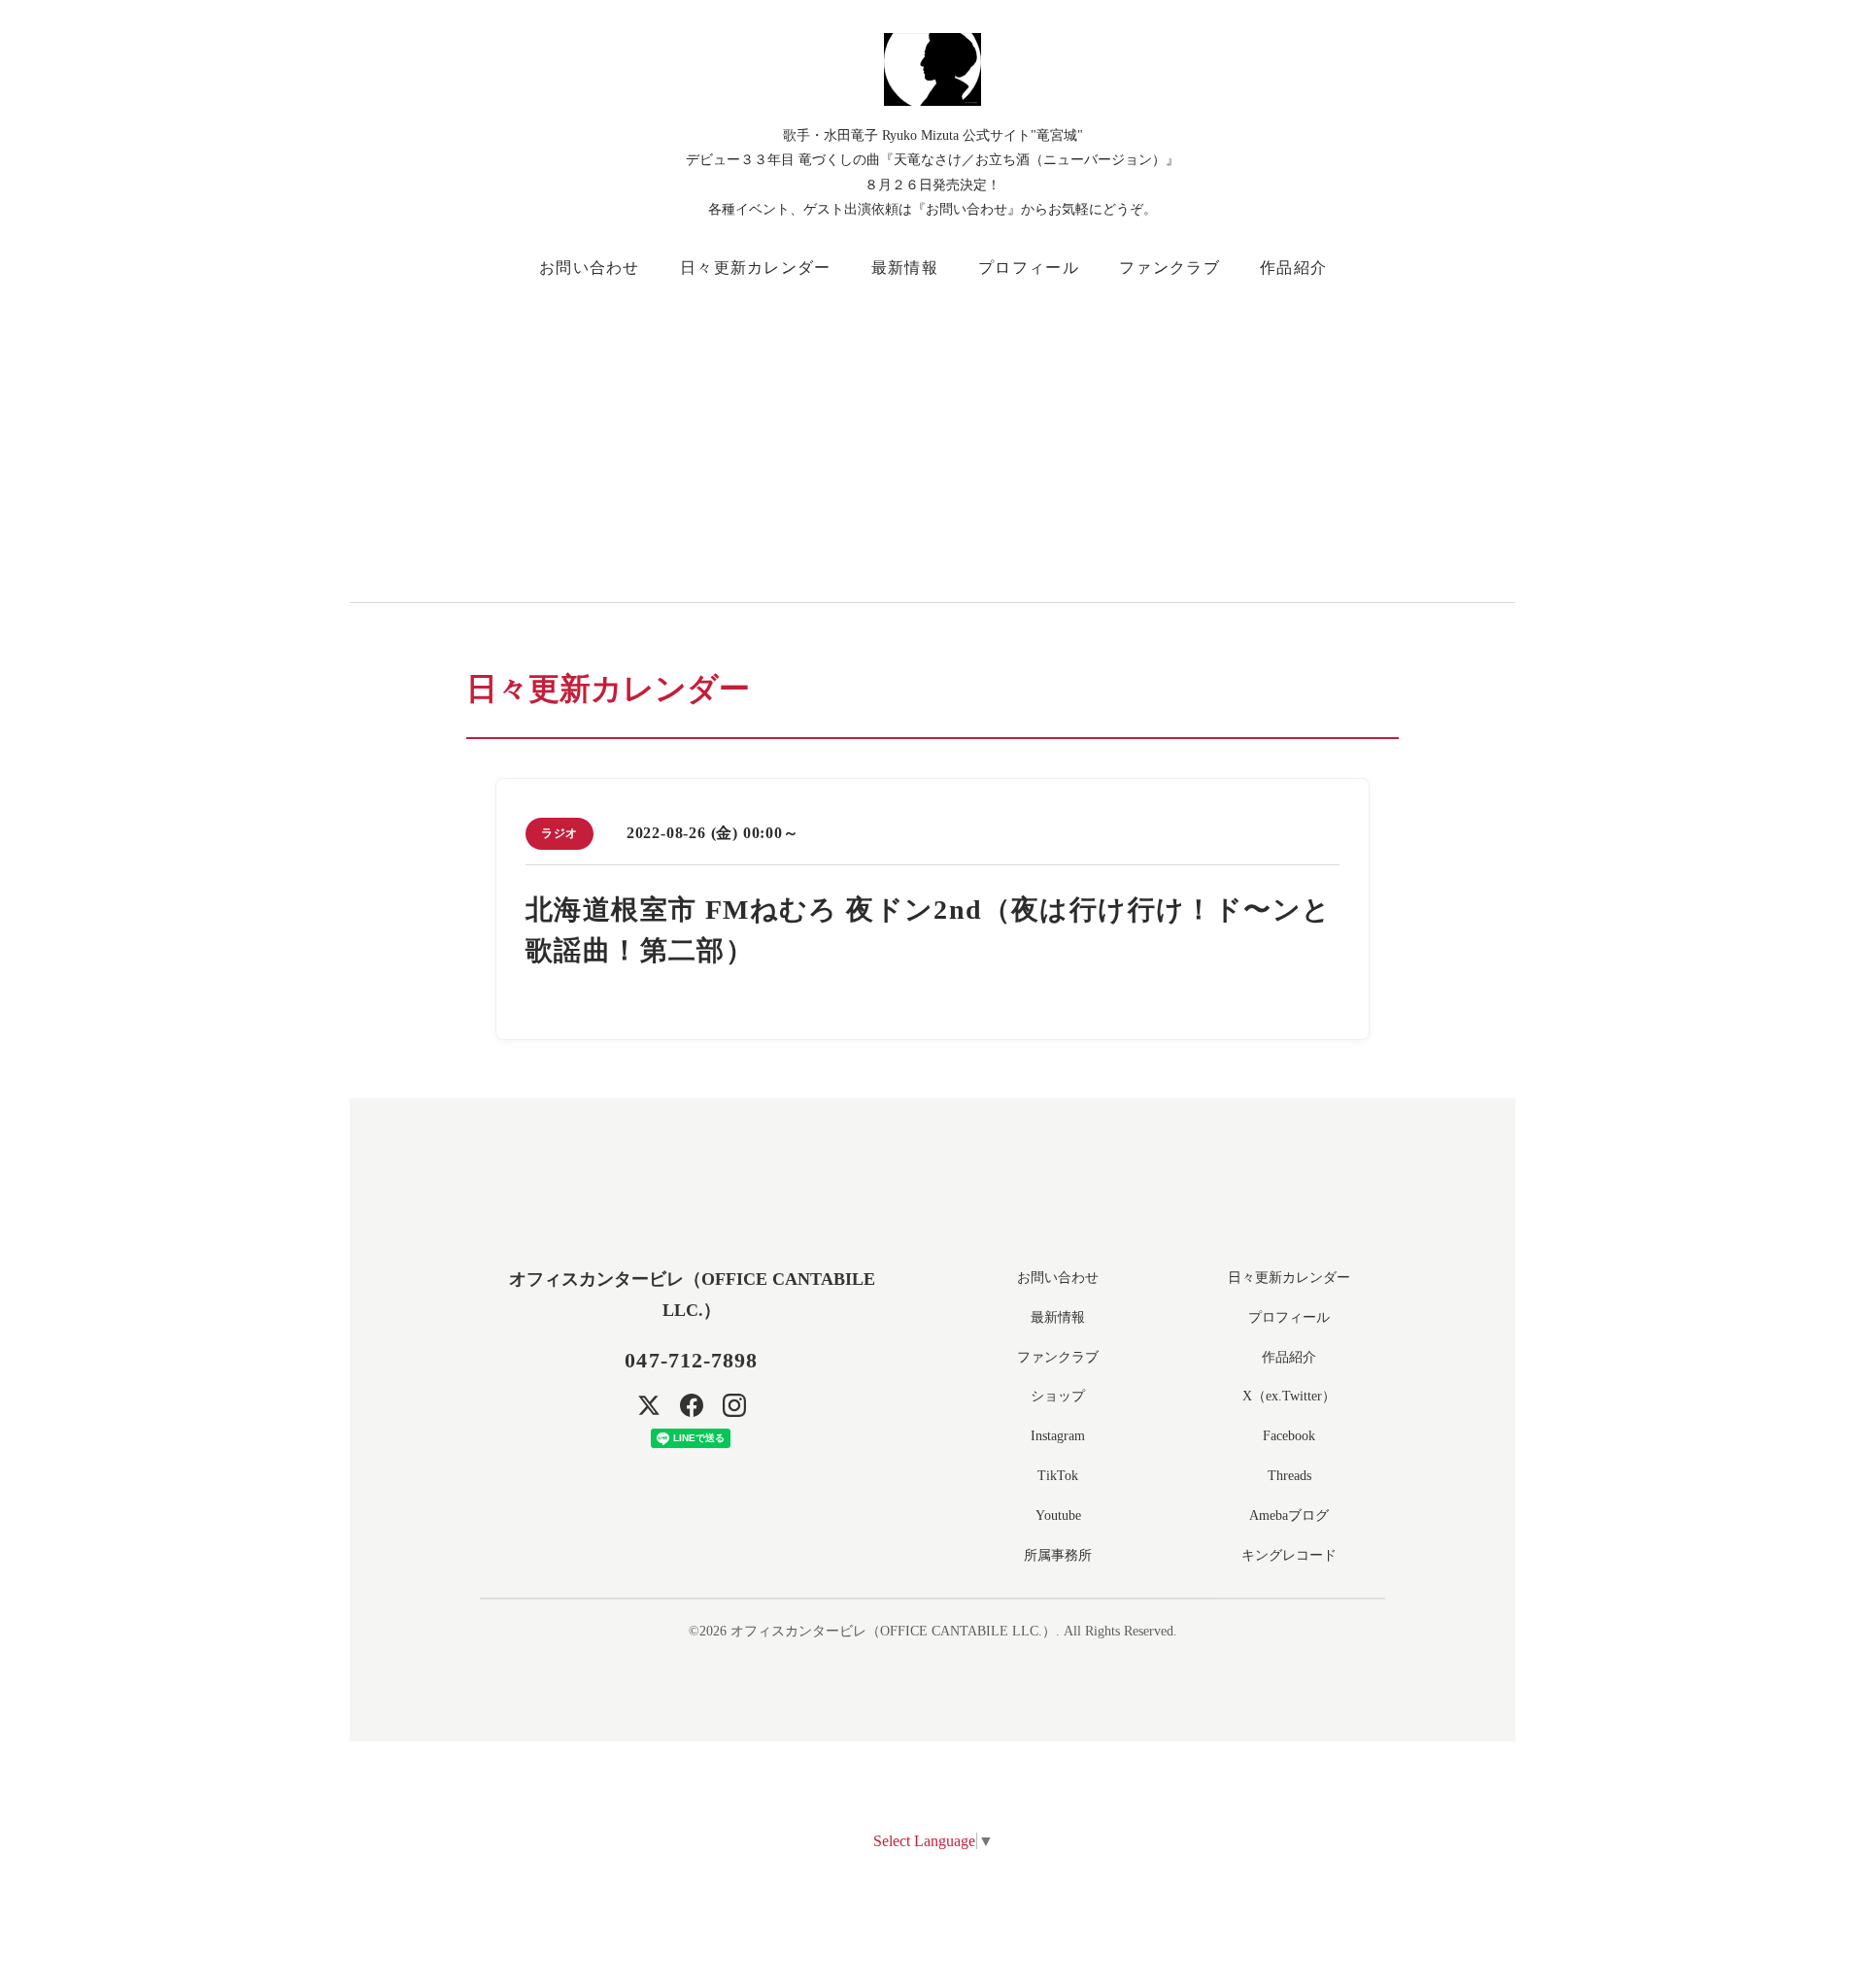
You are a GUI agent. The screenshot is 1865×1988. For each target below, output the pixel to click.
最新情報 (905, 268)
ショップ (1058, 1396)
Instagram (1058, 1436)
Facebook (1289, 1436)
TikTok (1058, 1476)
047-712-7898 (691, 1360)
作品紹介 (1293, 268)
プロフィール (1029, 268)
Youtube (1058, 1516)
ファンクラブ (1170, 268)
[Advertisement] (1049, 437)
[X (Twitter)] (649, 1405)
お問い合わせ (590, 268)
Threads (1289, 1476)
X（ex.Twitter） (1289, 1396)
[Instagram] (734, 1405)
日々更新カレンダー (756, 268)
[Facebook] (692, 1405)
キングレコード (1289, 1555)
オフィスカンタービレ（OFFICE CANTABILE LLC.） (893, 1631)
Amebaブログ (1289, 1516)
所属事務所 (1058, 1555)
